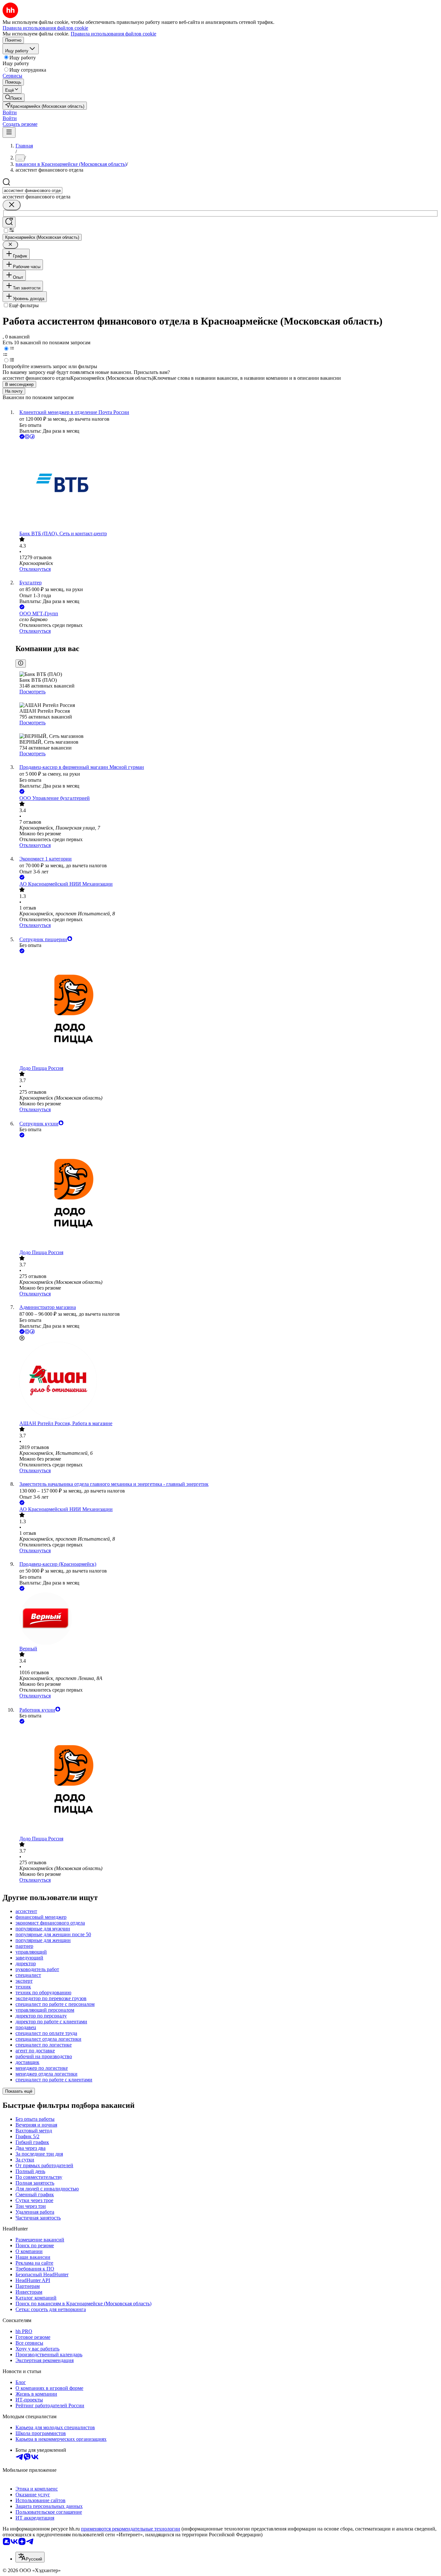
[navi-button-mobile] (9, 132)
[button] (10, 112)
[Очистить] (12, 205)
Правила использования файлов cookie (113, 34)
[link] (14, 98)
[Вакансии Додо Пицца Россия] (227, 1010)
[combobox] (32, 191)
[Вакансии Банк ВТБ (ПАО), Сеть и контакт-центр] (227, 486)
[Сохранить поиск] (9, 222)
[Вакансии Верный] (227, 1619)
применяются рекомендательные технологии (131, 2529)
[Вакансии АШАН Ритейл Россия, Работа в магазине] (227, 1381)
